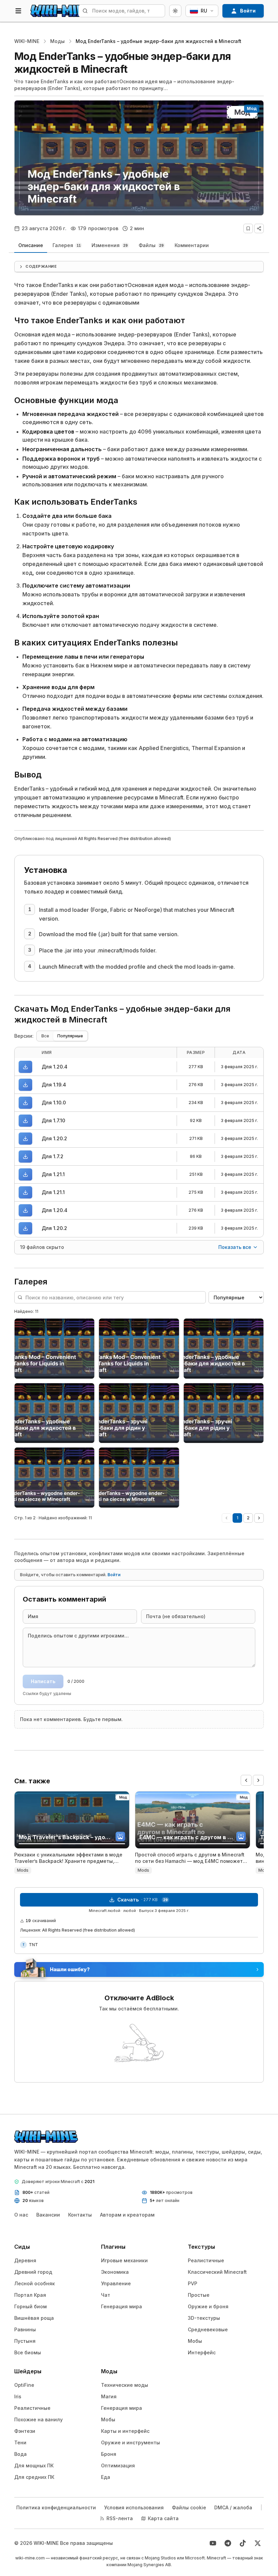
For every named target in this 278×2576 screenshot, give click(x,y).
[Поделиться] (259, 228)
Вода (21, 2454)
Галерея (67, 245)
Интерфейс (202, 2352)
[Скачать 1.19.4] (25, 1085)
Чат (106, 2295)
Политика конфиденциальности (56, 2507)
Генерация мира (122, 2306)
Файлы (151, 245)
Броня (109, 2454)
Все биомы (28, 2352)
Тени (20, 2442)
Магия (109, 2396)
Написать (43, 1681)
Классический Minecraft (217, 2272)
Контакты (80, 2215)
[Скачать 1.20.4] (25, 1067)
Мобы (195, 2341)
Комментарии (192, 245)
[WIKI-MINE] (62, 11)
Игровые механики (124, 2260)
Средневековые (208, 2329)
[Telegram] (228, 2543)
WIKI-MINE (27, 41)
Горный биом (31, 2306)
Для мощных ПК (34, 2465)
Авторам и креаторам (127, 2215)
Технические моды (125, 2385)
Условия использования (134, 2507)
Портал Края (30, 2295)
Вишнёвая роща (34, 2318)
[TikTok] (243, 2543)
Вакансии (48, 2215)
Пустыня (25, 2341)
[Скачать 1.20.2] (25, 1139)
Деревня (25, 2260)
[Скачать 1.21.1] (25, 1174)
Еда (106, 2477)
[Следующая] (259, 1518)
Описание (31, 245)
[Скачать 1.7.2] (25, 1157)
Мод (252, 108)
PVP (193, 2283)
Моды (57, 41)
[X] (258, 2543)
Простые (199, 2295)
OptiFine (24, 2385)
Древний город (33, 2272)
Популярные (70, 1036)
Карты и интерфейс (125, 2431)
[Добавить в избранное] (248, 228)
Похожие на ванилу (38, 2419)
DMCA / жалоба (233, 2507)
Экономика (115, 2272)
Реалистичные (206, 2260)
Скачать (143, 1900)
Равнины (25, 2329)
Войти (114, 1575)
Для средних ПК (34, 2477)
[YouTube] (213, 2543)
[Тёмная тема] (175, 11)
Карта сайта (163, 2518)
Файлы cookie (189, 2507)
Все (45, 1036)
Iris (18, 2396)
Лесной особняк (35, 2283)
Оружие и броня (208, 2306)
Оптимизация (118, 2465)
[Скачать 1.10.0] (25, 1103)
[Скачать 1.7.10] (25, 1121)
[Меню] (18, 11)
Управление (116, 2283)
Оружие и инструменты (131, 2442)
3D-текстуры (204, 2318)
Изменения (110, 245)
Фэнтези (25, 2431)
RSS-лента (120, 2518)
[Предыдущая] (226, 1518)
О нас (21, 2215)
